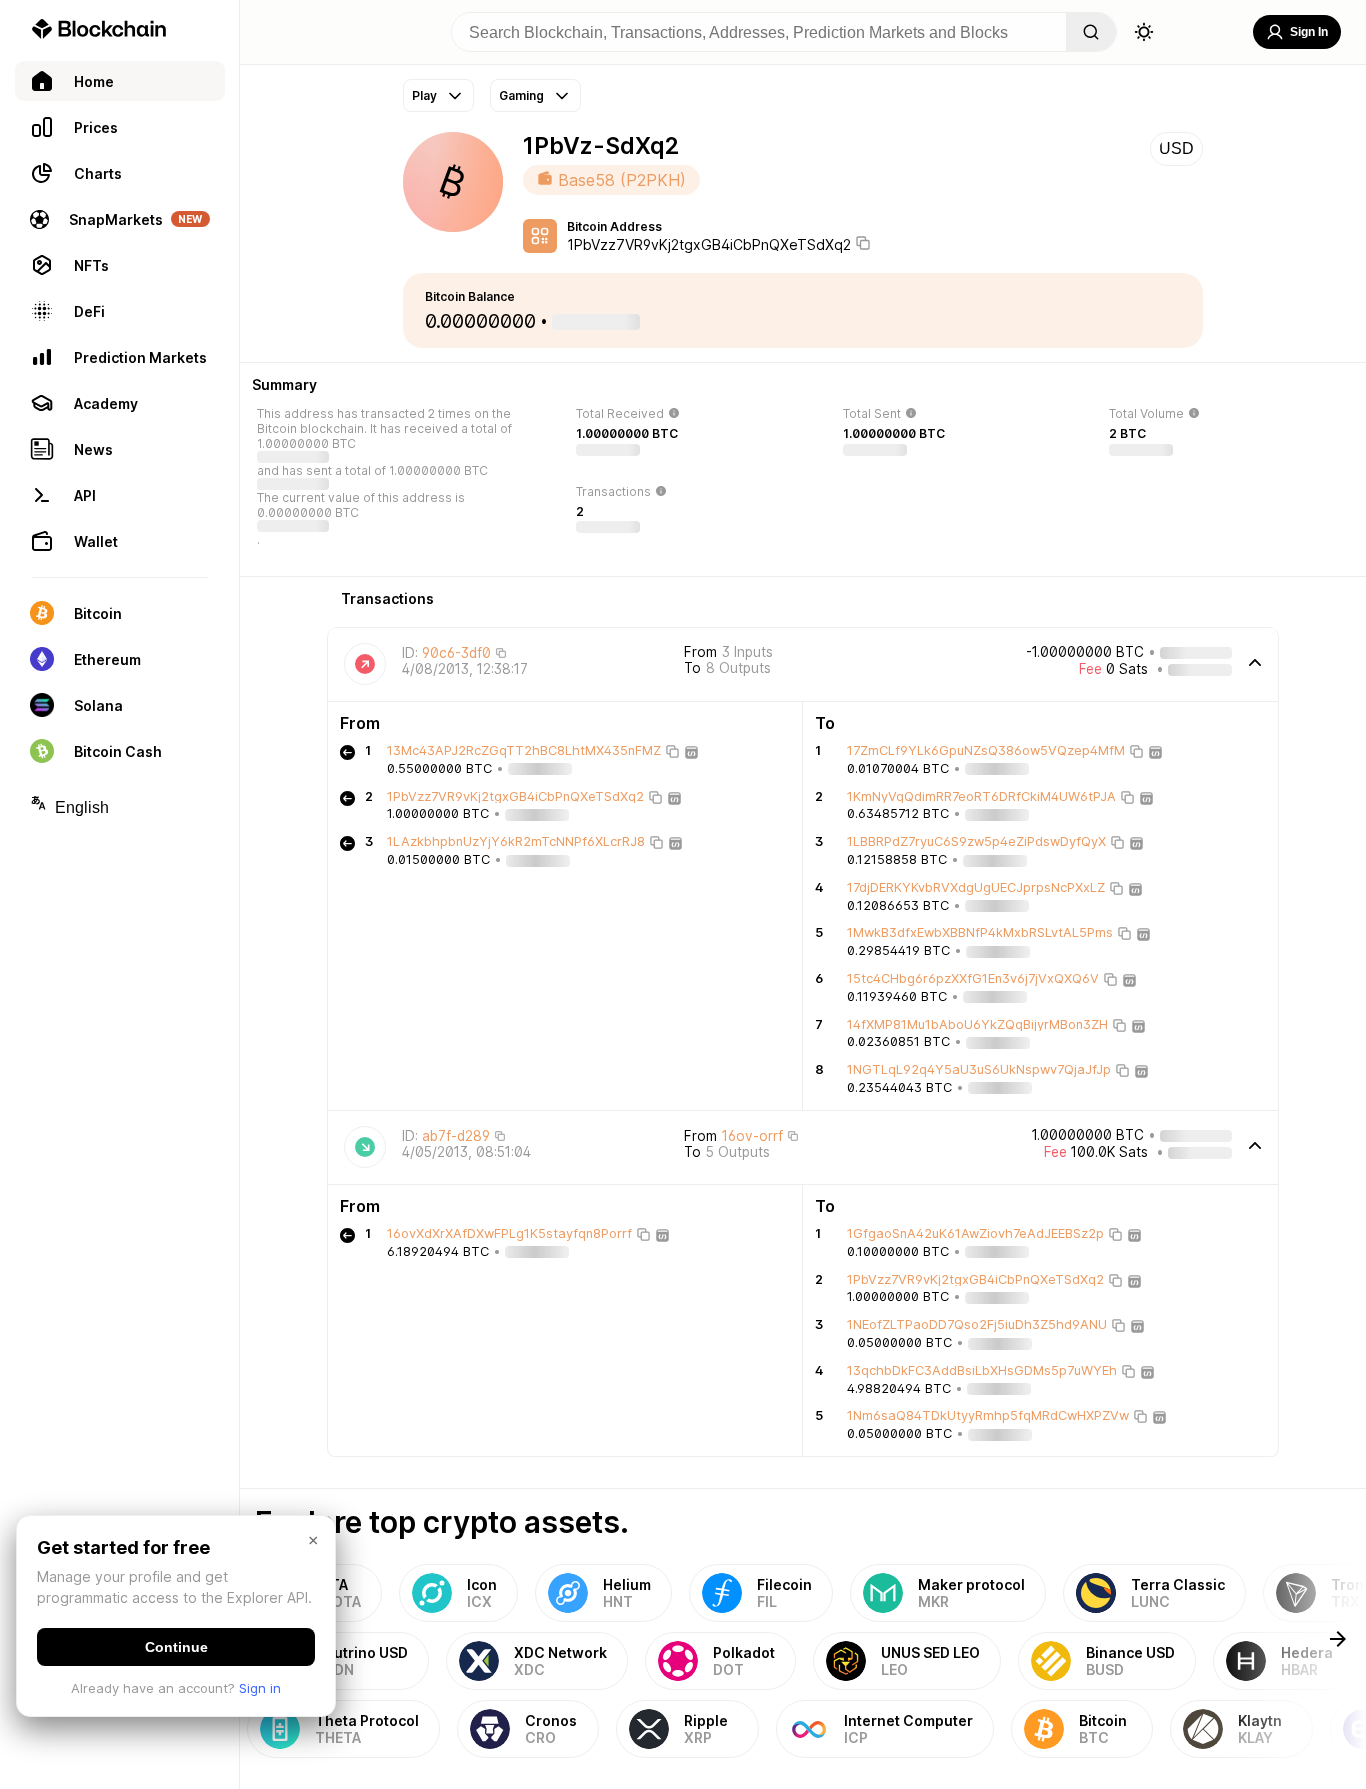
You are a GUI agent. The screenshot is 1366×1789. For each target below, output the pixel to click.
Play (424, 95)
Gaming (521, 95)
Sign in (260, 1688)
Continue (176, 1647)
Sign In (1309, 32)
